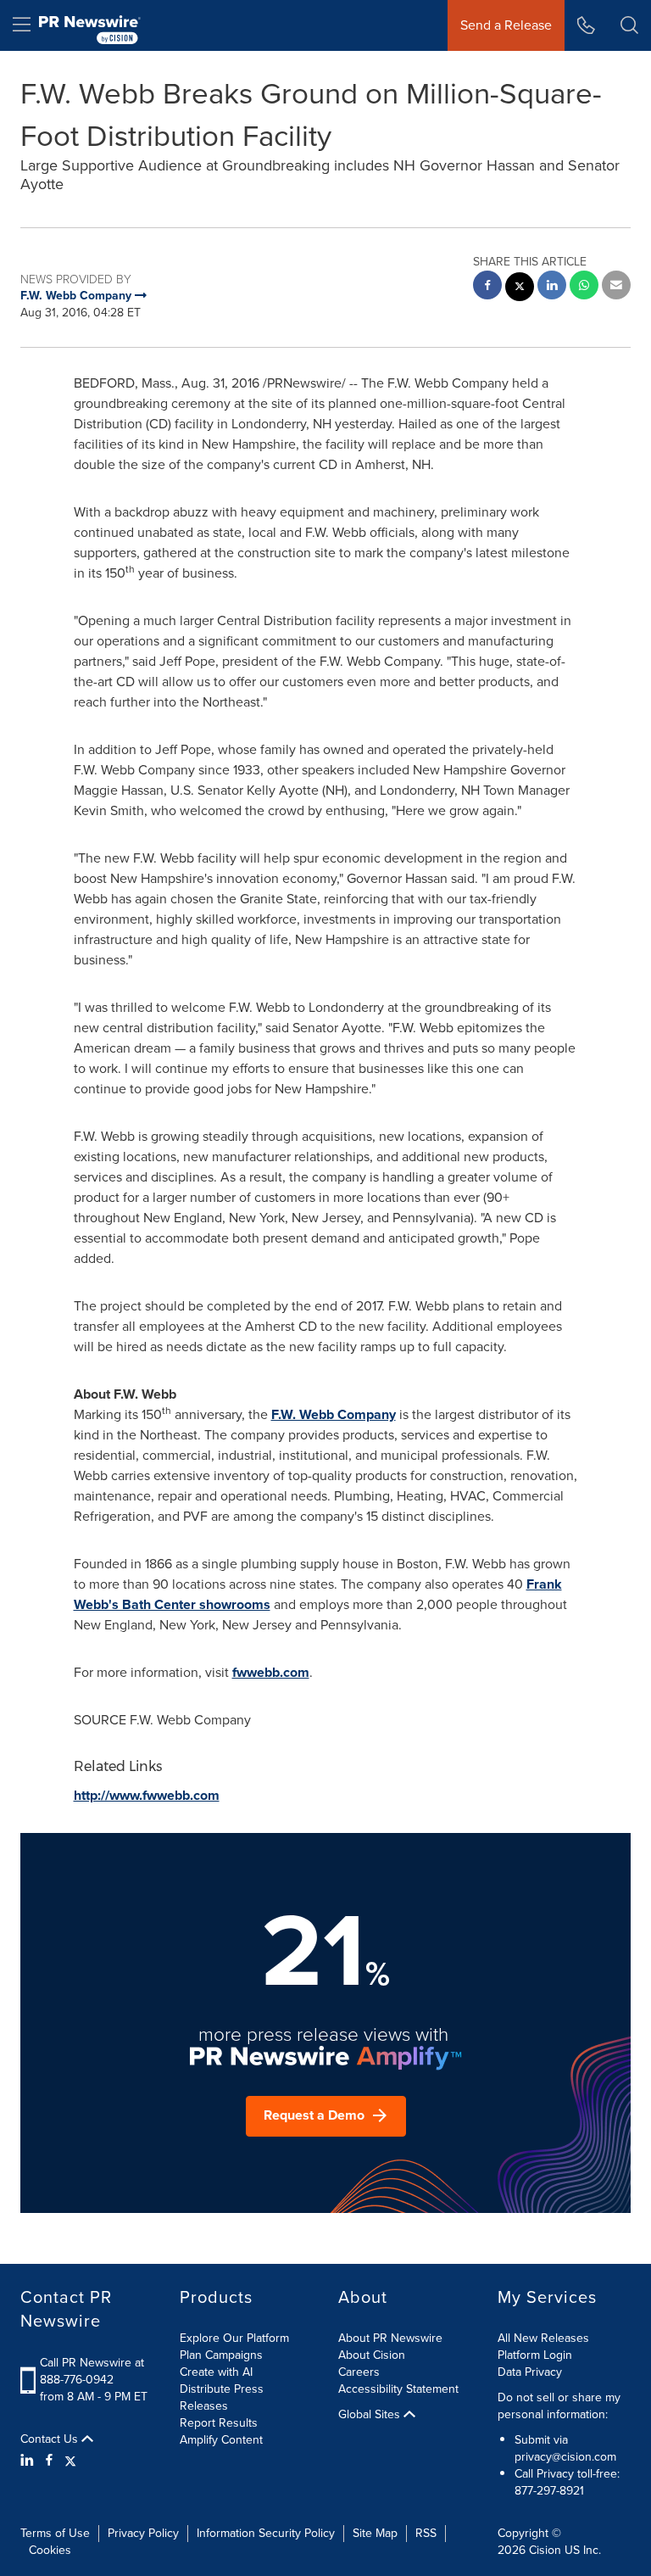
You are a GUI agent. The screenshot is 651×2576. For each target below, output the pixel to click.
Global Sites (371, 2415)
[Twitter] (70, 2461)
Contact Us (51, 2439)
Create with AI (216, 2372)
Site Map (375, 2533)
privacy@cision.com (565, 2457)
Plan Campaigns (221, 2355)
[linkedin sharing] (552, 287)
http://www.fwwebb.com (147, 1795)
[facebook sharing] (487, 287)
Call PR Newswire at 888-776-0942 (92, 2371)
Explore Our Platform (234, 2338)
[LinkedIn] (29, 2461)
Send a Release (506, 25)
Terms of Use (55, 2533)
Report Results (219, 2423)
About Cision (372, 2355)
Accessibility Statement (398, 2389)
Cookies (50, 2550)
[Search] (629, 25)
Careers (359, 2372)
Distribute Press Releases (222, 2397)
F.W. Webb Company (334, 1414)
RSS (426, 2533)
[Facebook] (49, 2461)
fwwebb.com (271, 1672)
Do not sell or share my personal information (559, 2406)
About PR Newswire (390, 2338)
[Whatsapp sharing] (584, 287)
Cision (545, 2550)
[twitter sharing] (520, 289)
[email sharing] (616, 287)
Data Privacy (530, 2372)
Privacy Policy (143, 2533)
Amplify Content (221, 2440)
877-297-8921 (549, 2491)
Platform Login (535, 2355)
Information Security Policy (266, 2533)
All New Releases (543, 2338)
